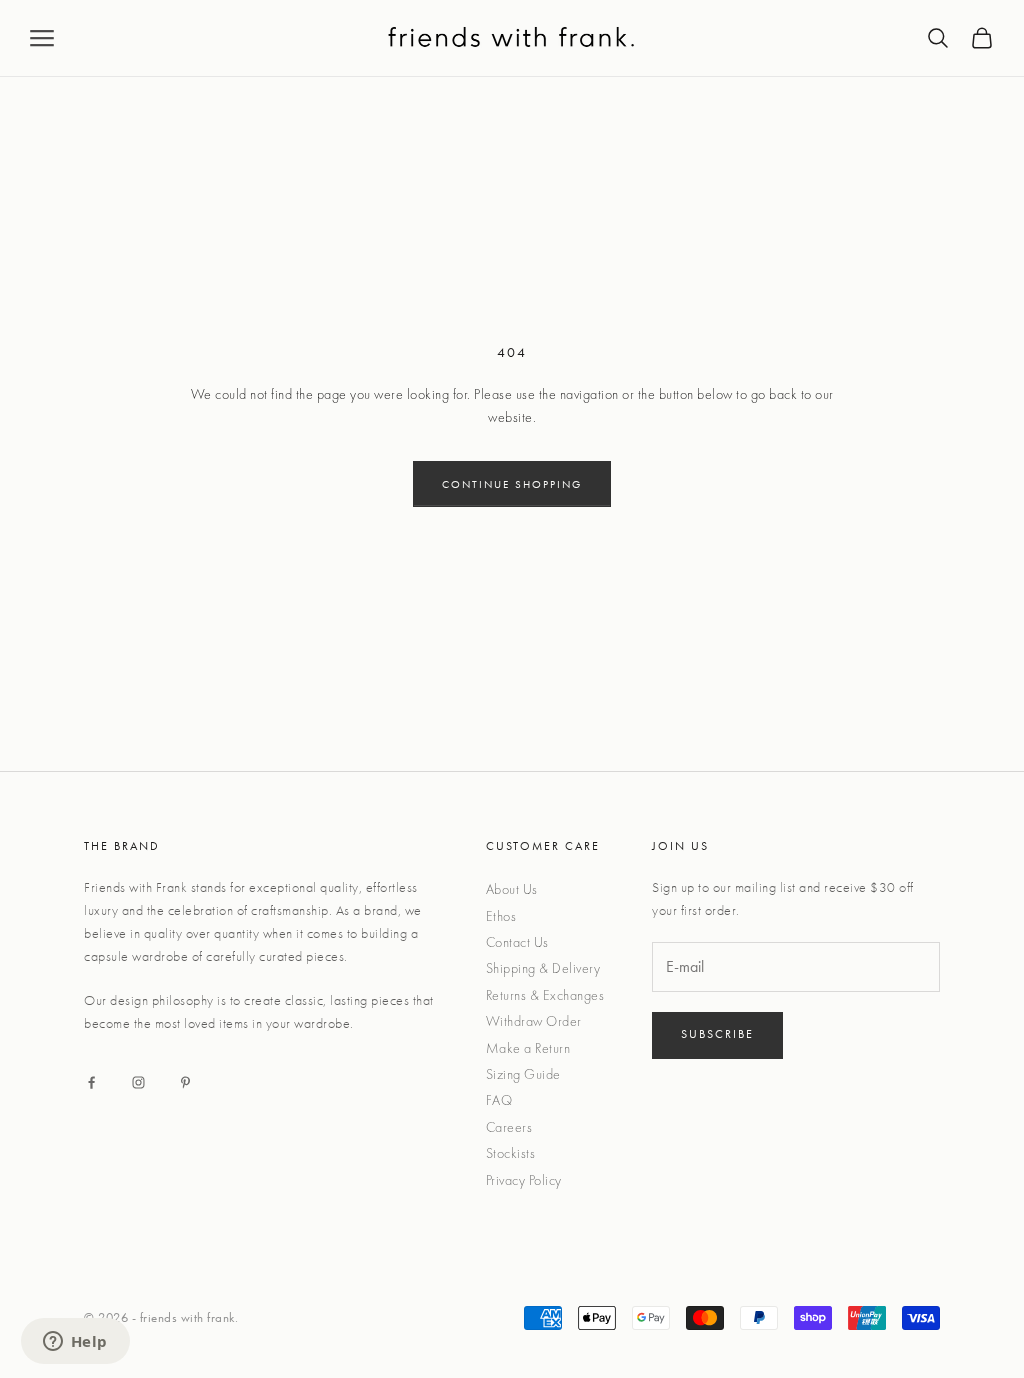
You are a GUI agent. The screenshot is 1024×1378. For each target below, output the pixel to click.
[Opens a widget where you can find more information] (75, 1343)
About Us (512, 889)
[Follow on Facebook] (91, 1082)
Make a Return (528, 1048)
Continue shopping (512, 484)
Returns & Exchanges (545, 995)
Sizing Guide (523, 1074)
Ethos (501, 916)
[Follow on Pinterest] (185, 1082)
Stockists (511, 1153)
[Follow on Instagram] (138, 1082)
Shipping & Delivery (543, 968)
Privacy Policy (524, 1180)
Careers (509, 1127)
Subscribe (717, 1034)
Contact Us (517, 942)
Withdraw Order (534, 1021)
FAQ (499, 1100)
